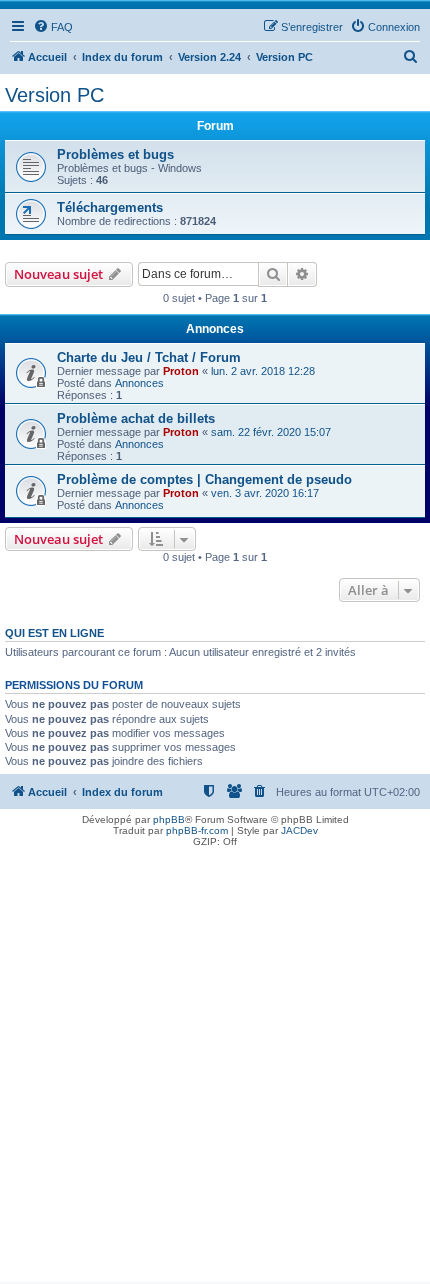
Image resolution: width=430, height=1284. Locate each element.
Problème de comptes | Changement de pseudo (204, 479)
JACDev (299, 830)
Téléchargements (110, 207)
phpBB (169, 819)
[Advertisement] (215, 1067)
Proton (181, 371)
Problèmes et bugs (115, 154)
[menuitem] (53, 27)
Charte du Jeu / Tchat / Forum (149, 357)
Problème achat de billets (136, 418)
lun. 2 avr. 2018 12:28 (263, 371)
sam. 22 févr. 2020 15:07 (271, 432)
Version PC (54, 95)
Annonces (139, 383)
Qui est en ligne (54, 633)
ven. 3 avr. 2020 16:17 (265, 493)
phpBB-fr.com (197, 830)
